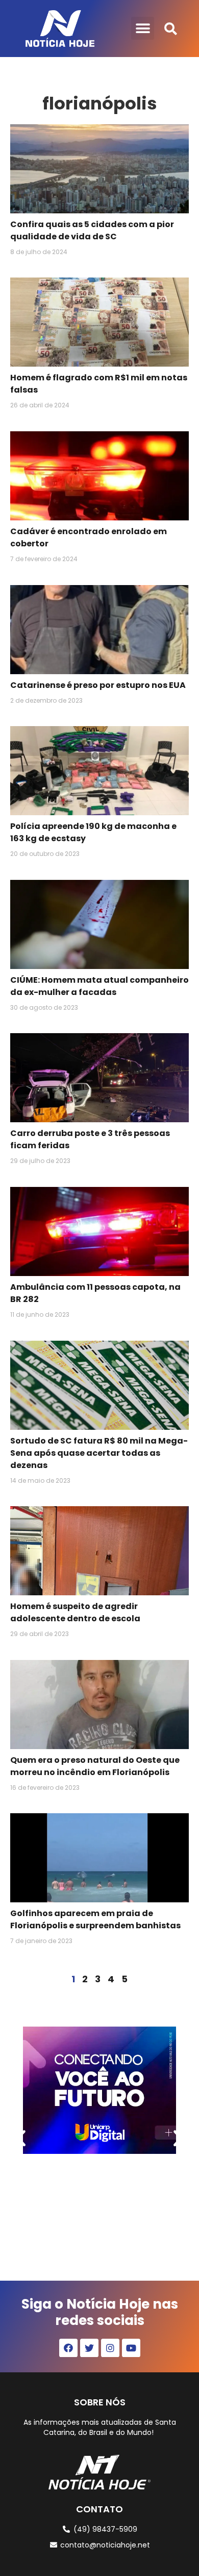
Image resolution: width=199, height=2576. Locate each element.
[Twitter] (89, 2348)
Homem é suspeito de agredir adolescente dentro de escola (75, 1612)
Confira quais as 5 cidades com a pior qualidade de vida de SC (92, 230)
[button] (143, 28)
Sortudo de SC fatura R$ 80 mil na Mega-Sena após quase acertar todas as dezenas (99, 1453)
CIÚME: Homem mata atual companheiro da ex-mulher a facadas (99, 986)
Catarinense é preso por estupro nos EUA (98, 685)
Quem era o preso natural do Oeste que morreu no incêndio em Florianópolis (95, 1766)
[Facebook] (68, 2348)
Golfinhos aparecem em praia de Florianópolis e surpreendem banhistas (95, 1919)
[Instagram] (110, 2348)
